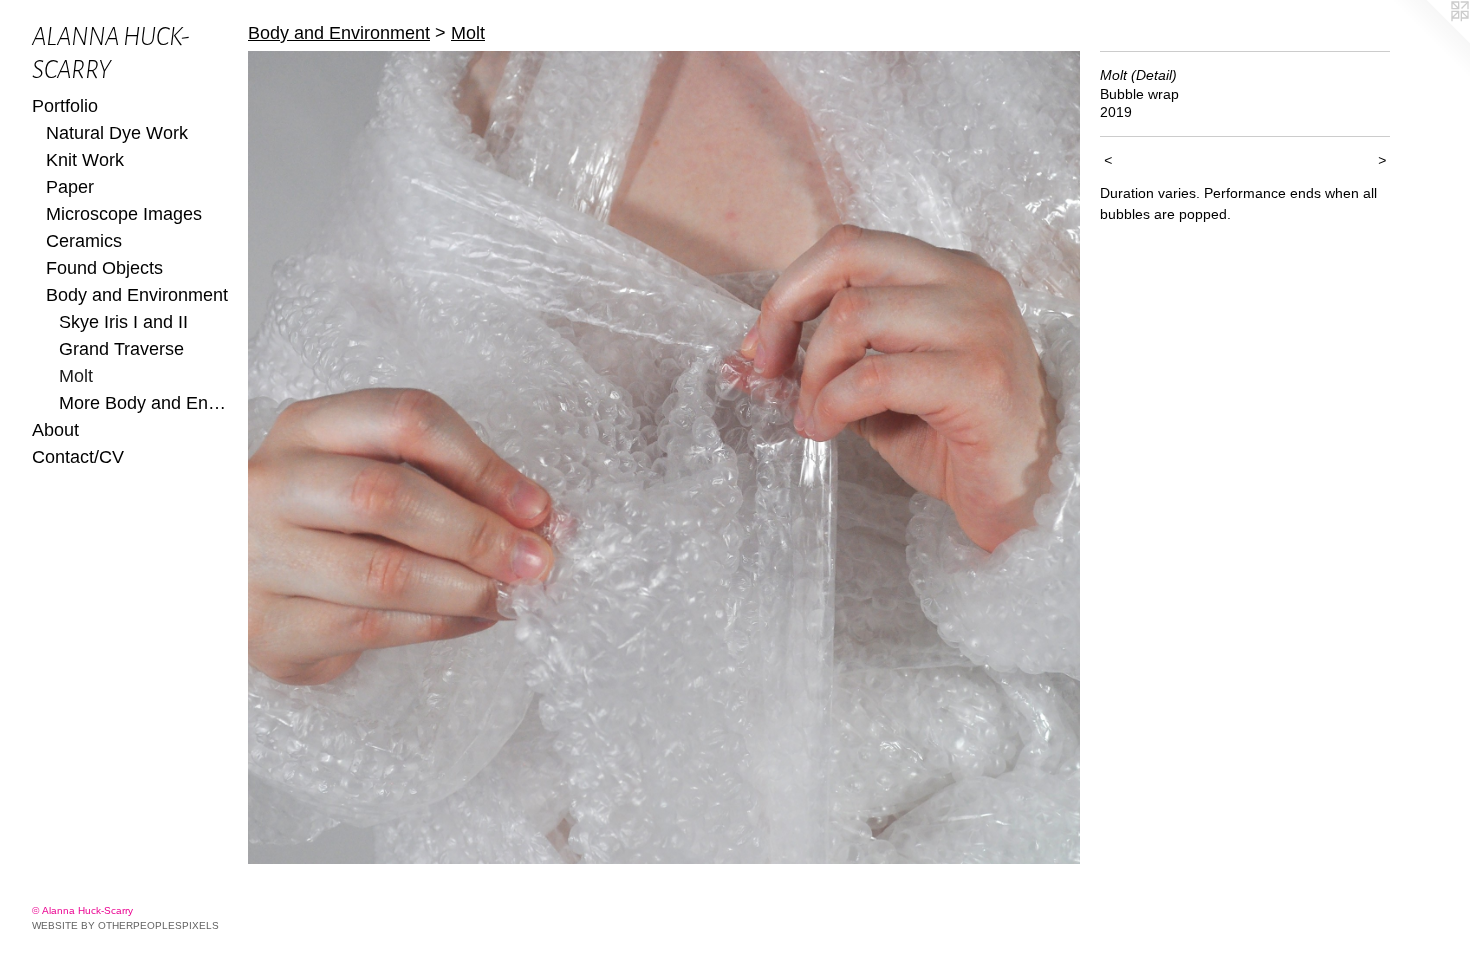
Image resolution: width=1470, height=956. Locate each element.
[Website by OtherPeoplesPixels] (1430, 40)
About (55, 430)
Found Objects (104, 268)
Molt (76, 376)
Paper (70, 187)
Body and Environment (137, 295)
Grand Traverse (121, 349)
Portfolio (65, 106)
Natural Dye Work (117, 133)
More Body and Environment (145, 403)
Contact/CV (78, 457)
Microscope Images (124, 214)
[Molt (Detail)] (664, 457)
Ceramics (84, 241)
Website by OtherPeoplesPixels (125, 925)
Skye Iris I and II (123, 322)
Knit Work (85, 160)
